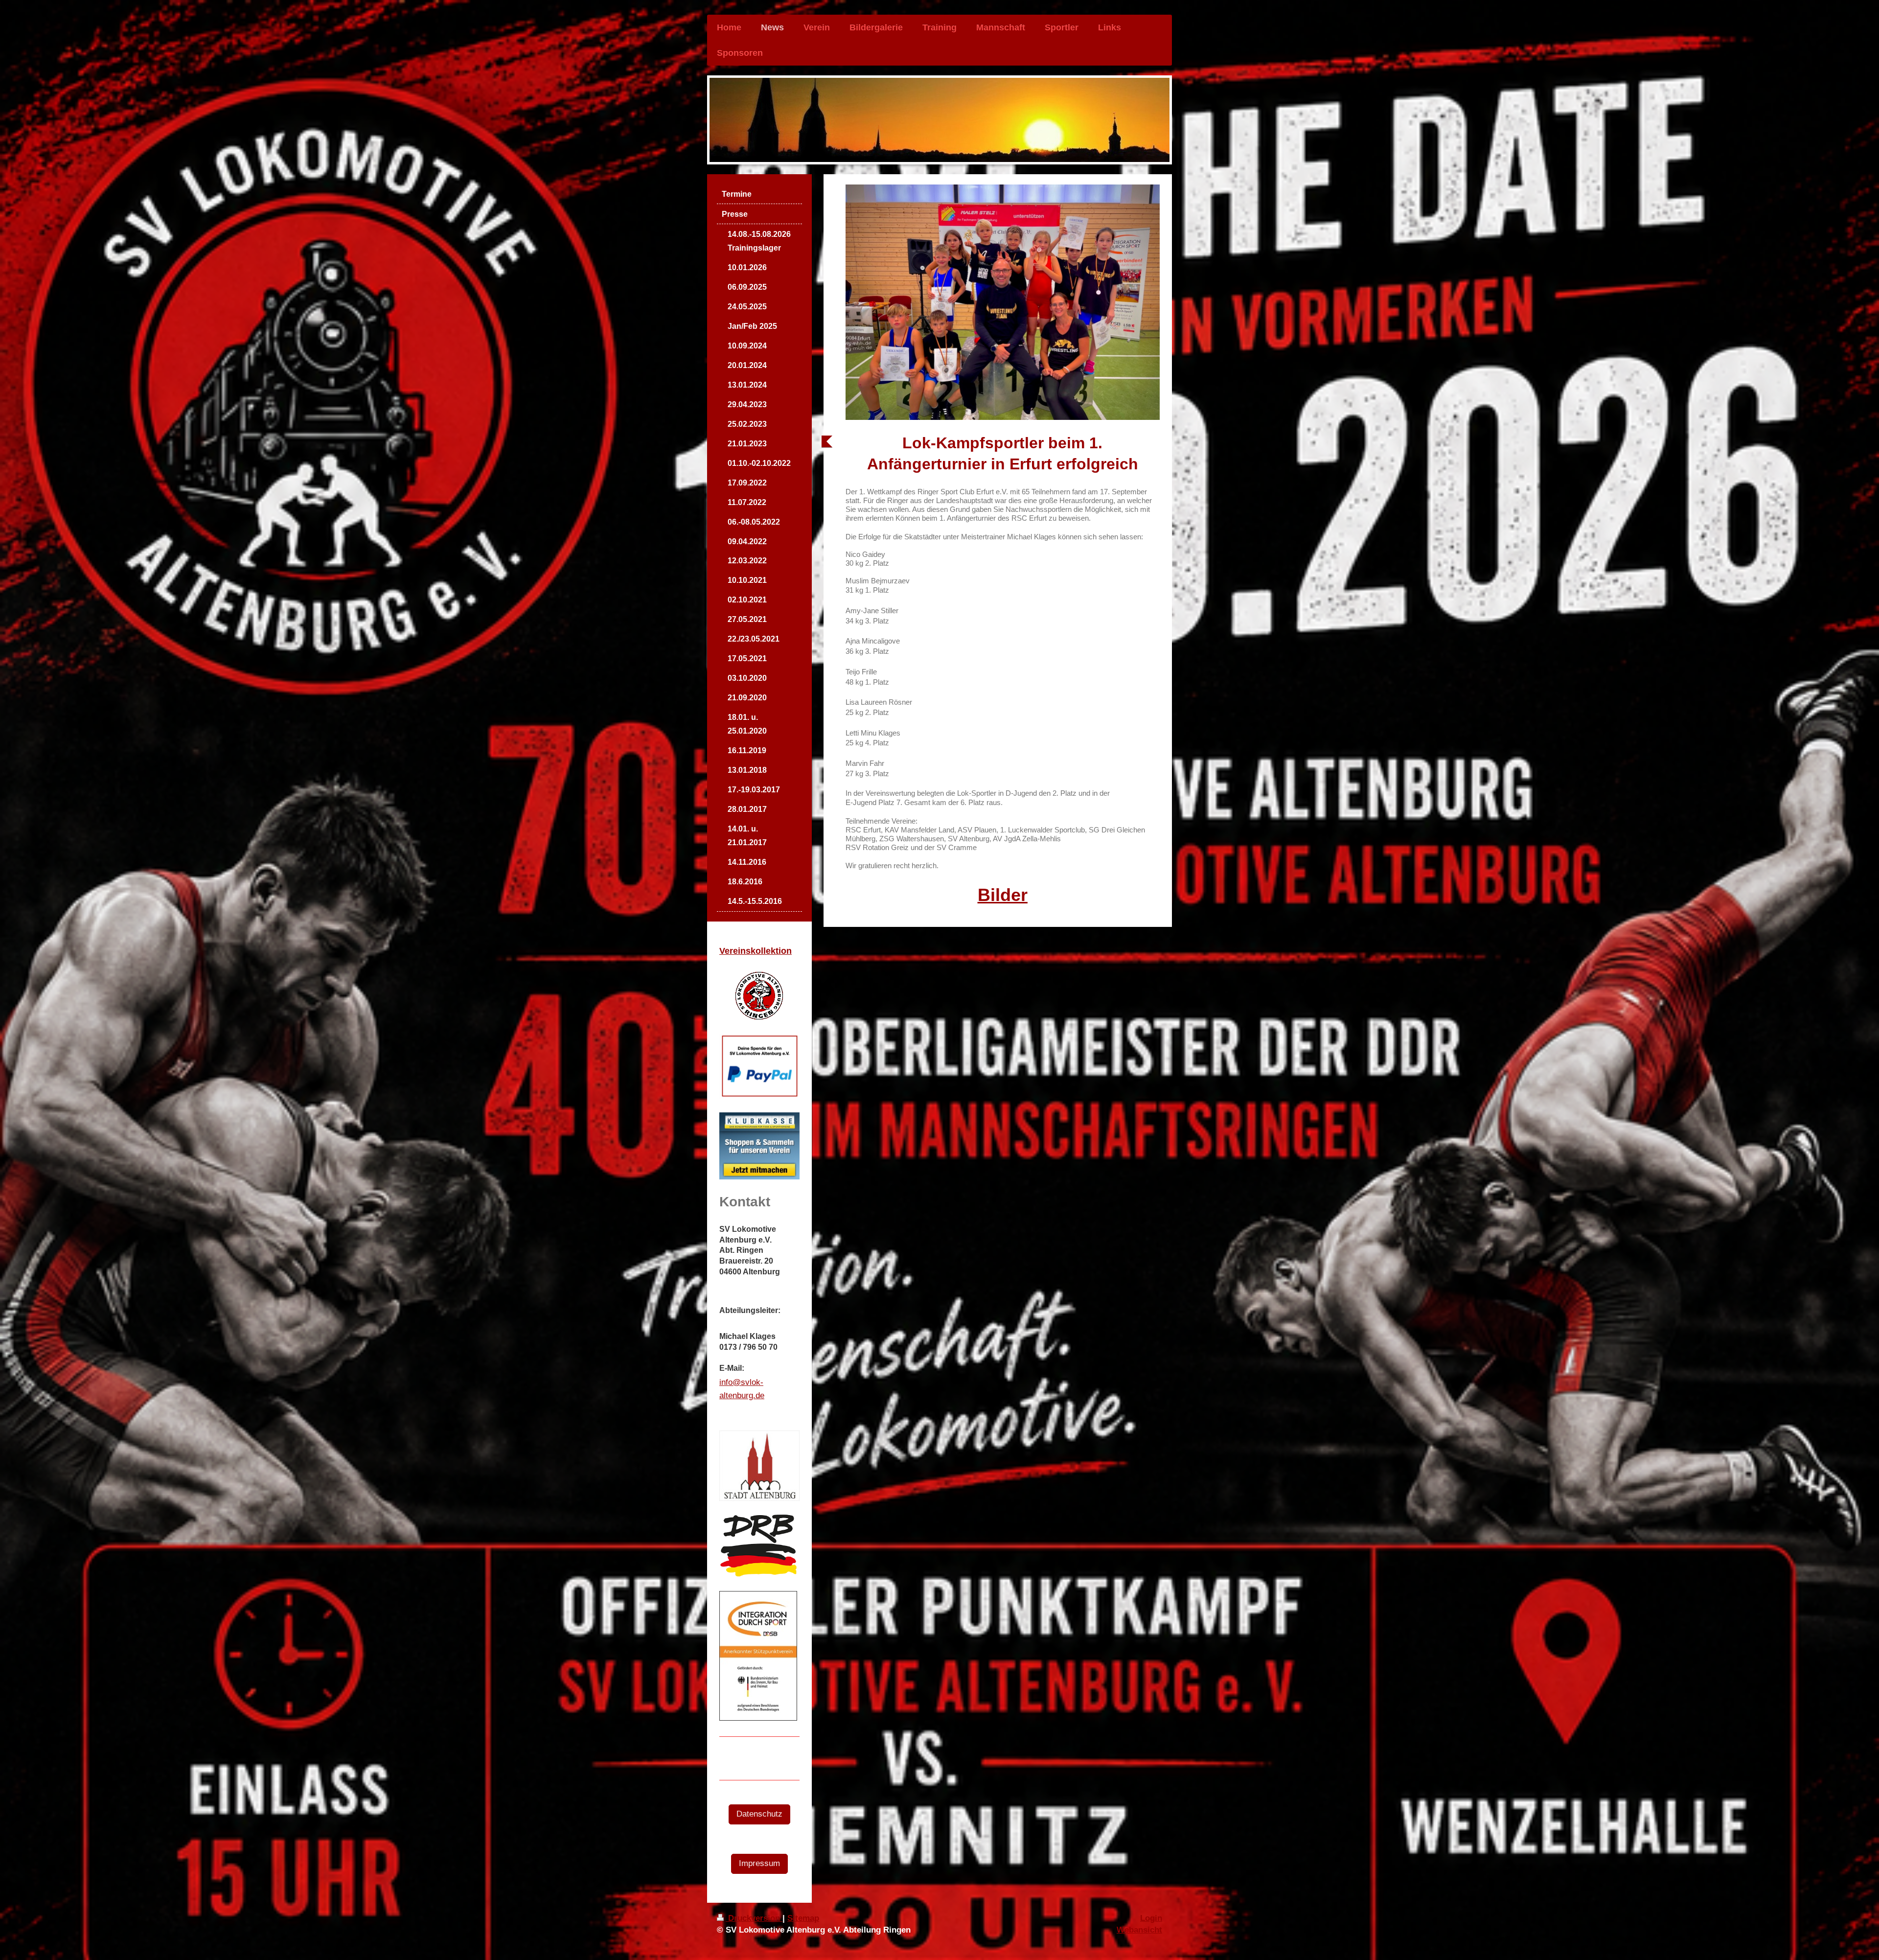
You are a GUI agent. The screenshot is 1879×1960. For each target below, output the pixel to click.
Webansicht (1139, 1930)
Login (1151, 1918)
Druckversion (754, 1918)
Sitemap (803, 1918)
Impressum (759, 1863)
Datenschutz (759, 1814)
